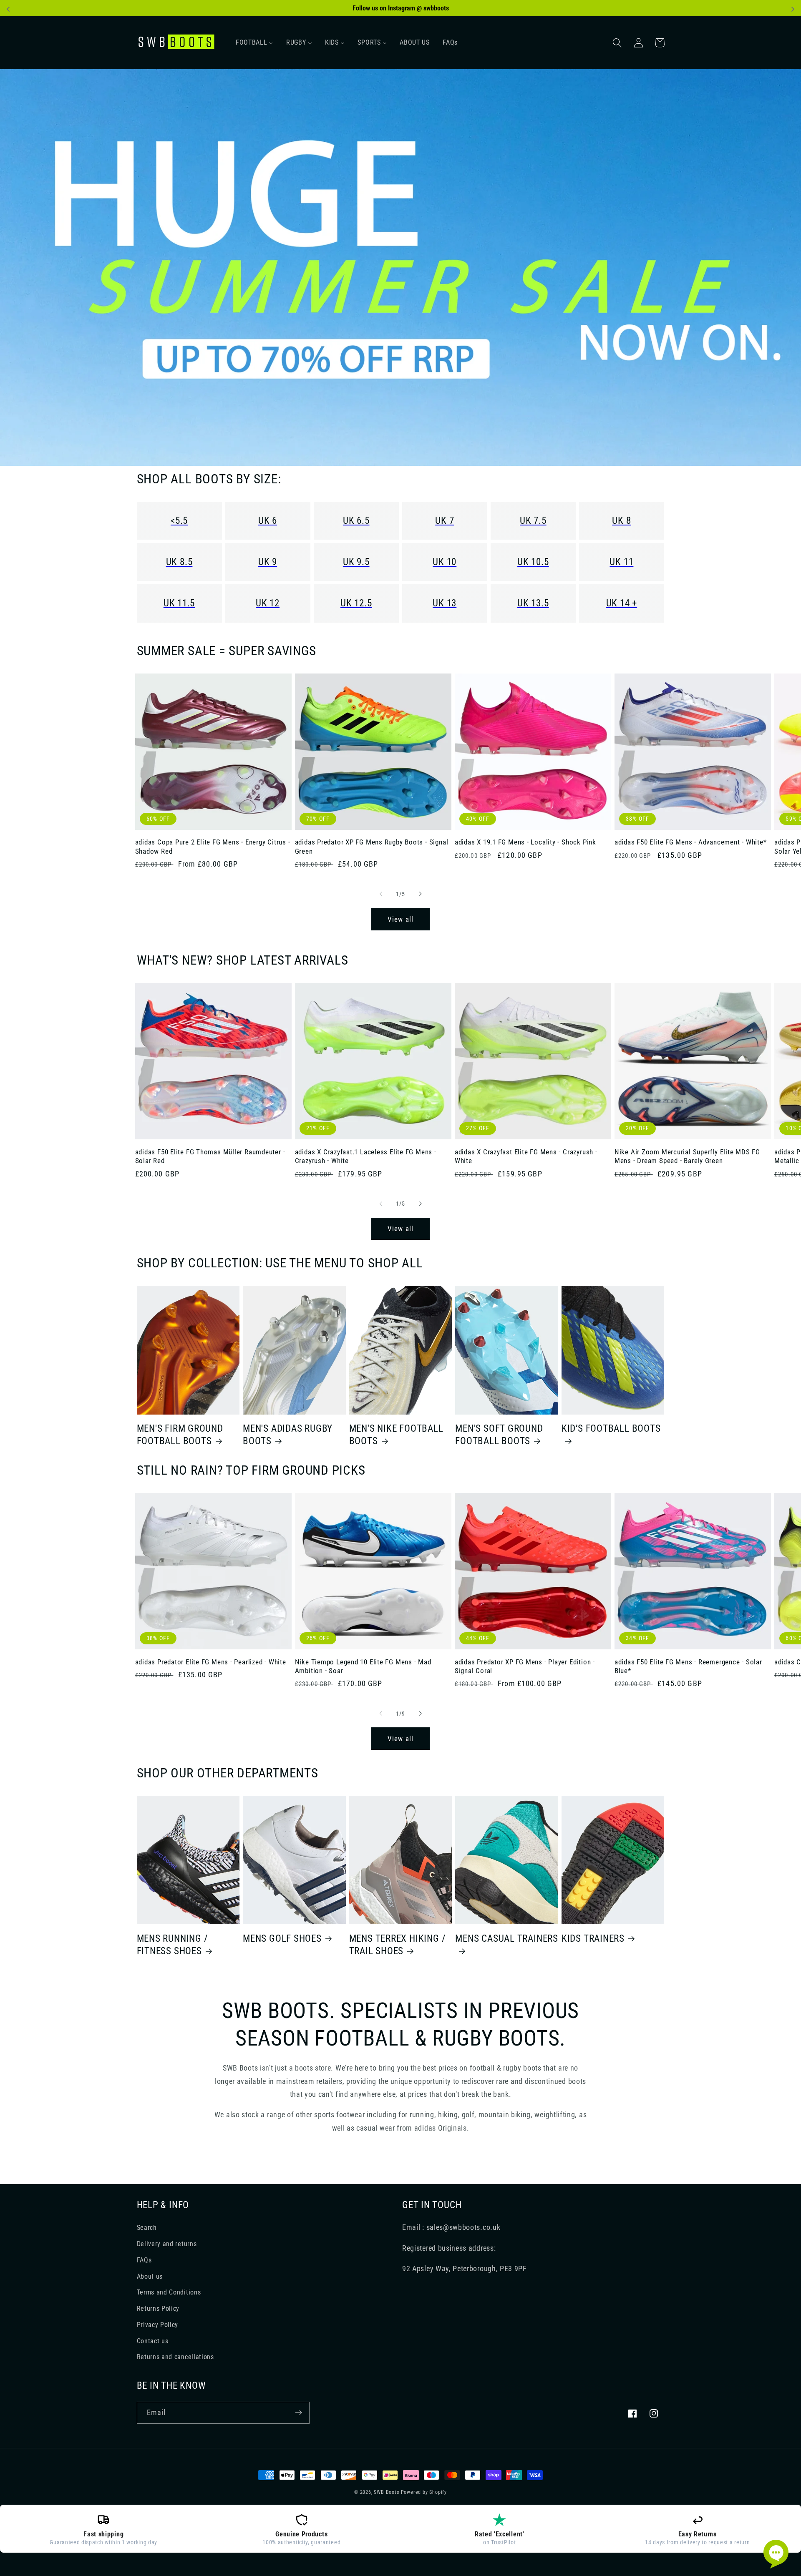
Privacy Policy (158, 2325)
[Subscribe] (298, 2413)
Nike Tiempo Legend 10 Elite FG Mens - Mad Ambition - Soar (363, 1666)
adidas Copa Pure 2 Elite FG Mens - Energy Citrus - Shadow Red (213, 846)
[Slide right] (420, 894)
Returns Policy (158, 2308)
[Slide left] (381, 894)
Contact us (153, 2341)
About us (150, 2276)
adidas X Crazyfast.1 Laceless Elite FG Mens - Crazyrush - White (366, 1156)
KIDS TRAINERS (593, 1938)
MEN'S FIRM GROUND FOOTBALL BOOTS (180, 1435)
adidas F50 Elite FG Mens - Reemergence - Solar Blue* (688, 1666)
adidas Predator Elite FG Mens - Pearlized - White (211, 1662)
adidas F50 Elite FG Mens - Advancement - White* (691, 842)
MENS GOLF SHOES (282, 1938)
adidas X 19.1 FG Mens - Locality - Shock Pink (525, 842)
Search (147, 2228)
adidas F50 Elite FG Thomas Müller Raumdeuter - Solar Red (210, 1156)
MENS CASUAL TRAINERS (507, 1938)
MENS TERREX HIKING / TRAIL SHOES (398, 1945)
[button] (618, 43)
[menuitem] (254, 43)
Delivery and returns (167, 2244)
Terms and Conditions (169, 2292)
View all (400, 919)
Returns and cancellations (175, 2357)
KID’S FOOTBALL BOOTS (611, 1428)
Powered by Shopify (424, 2492)
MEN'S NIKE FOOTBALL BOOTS (396, 1435)
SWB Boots (386, 2492)
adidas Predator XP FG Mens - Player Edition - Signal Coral (525, 1666)
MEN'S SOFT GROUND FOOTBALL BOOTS (499, 1435)
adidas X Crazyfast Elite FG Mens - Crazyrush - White (526, 1156)
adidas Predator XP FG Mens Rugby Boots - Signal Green (372, 846)
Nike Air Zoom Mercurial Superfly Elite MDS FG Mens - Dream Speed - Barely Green (687, 1156)
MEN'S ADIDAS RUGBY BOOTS (288, 1435)
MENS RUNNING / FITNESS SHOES (173, 1945)
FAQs (144, 2260)
